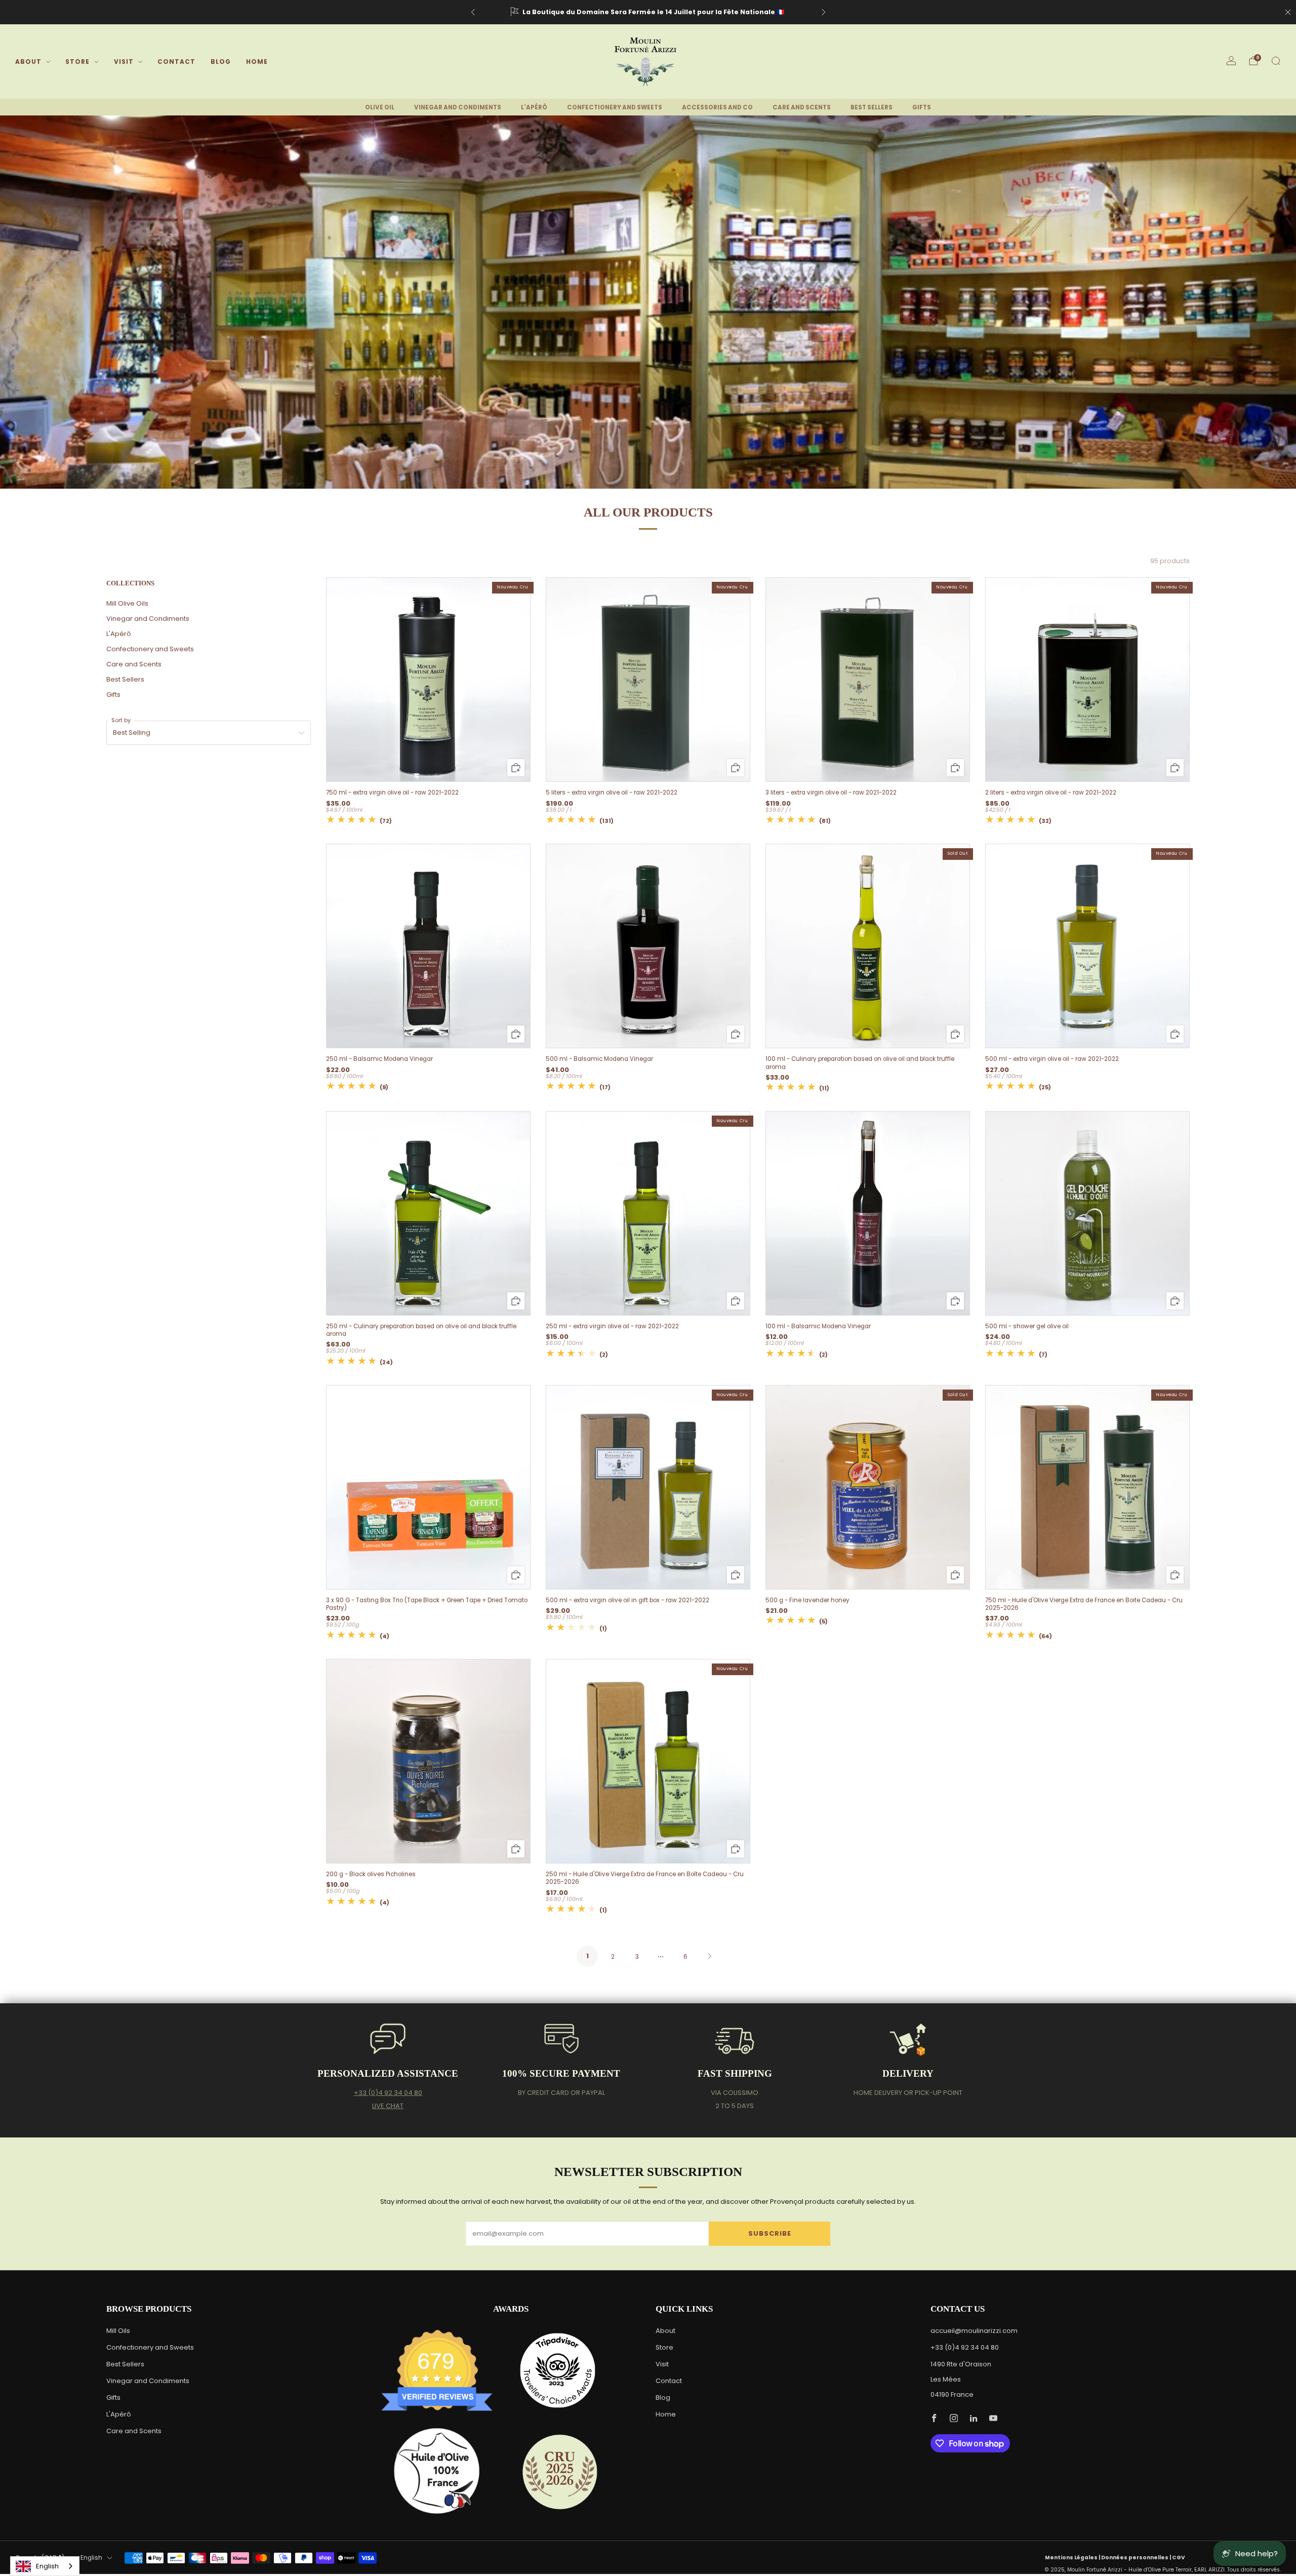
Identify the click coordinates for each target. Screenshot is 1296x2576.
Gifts (113, 695)
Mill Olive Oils (127, 603)
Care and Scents (134, 664)
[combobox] (45, 2566)
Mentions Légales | (1073, 2558)
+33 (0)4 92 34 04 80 (388, 2093)
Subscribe (770, 2233)
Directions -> (744, 12)
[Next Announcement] (824, 12)
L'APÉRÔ (534, 107)
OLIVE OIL (380, 107)
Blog (221, 62)
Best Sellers (125, 679)
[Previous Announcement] (473, 12)
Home (257, 62)
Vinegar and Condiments (148, 619)
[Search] (1276, 61)
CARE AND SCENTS (802, 107)
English (91, 2558)
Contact (176, 62)
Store (77, 62)
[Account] (1231, 61)
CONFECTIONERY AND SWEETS (615, 107)
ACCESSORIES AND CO (717, 107)
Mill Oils (118, 2331)
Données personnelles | (1137, 2558)
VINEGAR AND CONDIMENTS (458, 107)
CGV (1179, 2558)
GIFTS (922, 107)
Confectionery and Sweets (150, 649)
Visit (124, 62)
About (28, 62)
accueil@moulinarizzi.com (974, 2331)
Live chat (388, 2106)
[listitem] (648, 12)
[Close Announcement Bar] (1288, 12)
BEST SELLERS (872, 107)
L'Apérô (119, 634)
